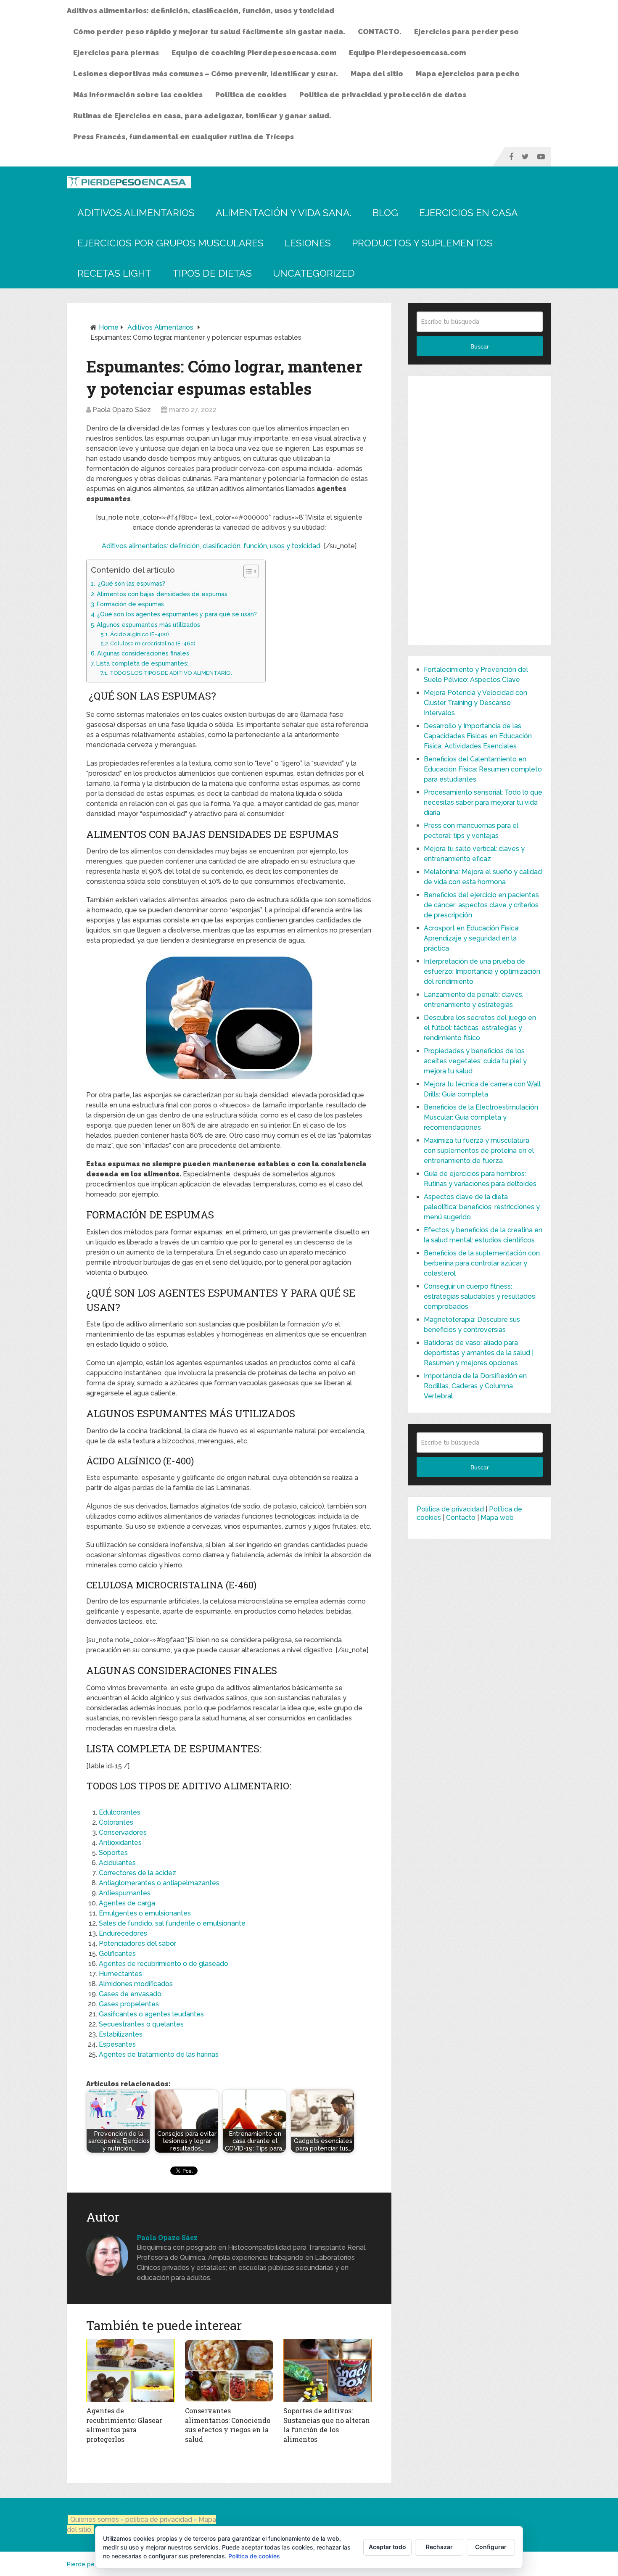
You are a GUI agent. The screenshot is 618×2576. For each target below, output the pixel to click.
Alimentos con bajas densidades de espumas (162, 594)
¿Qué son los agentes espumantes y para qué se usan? (177, 614)
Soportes (113, 1853)
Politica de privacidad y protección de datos (383, 95)
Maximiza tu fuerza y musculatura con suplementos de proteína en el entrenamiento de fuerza (479, 1151)
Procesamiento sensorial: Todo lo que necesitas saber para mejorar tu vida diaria (483, 802)
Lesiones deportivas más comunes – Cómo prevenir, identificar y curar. (206, 74)
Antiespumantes (125, 1893)
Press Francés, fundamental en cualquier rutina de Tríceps (184, 137)
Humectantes (120, 1974)
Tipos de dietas (212, 273)
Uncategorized (314, 273)
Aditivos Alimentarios (136, 213)
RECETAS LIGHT (114, 273)
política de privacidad (160, 2519)
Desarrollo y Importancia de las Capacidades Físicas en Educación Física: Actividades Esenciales (478, 736)
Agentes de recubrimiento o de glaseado (164, 1964)
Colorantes (116, 1822)
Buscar (480, 346)
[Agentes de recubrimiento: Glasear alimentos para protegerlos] (131, 2371)
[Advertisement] (480, 510)
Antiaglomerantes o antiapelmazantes (159, 1883)
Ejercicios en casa (469, 213)
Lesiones (308, 243)
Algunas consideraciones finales (143, 653)
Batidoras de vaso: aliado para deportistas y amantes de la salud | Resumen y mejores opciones (479, 1353)
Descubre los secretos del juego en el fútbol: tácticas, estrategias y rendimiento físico (480, 1028)
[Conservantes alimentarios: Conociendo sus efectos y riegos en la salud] (229, 2371)
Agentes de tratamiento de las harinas (159, 2054)
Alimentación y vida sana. (284, 213)
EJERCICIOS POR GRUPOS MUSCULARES (170, 243)
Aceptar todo (387, 2547)
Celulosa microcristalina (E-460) (153, 643)
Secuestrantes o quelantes (141, 2024)
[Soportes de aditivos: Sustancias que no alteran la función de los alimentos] (328, 2371)
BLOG (385, 213)
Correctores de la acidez (137, 1873)
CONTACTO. (380, 32)
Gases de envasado (130, 1994)
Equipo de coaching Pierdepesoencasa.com (254, 53)
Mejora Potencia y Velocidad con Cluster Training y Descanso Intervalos (475, 703)
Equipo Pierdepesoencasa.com (407, 53)
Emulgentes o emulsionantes (145, 1913)
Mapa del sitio (377, 74)
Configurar (491, 2547)
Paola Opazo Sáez (122, 410)
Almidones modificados (136, 1984)
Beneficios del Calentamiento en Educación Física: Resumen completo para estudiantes (483, 769)
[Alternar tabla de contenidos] (247, 571)
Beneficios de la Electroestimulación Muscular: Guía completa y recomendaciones (481, 1117)
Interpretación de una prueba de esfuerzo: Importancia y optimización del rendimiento (482, 971)
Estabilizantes (121, 2034)
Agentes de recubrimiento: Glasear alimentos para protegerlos (124, 2425)
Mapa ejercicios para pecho (468, 74)
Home (109, 327)
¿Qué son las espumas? (131, 583)
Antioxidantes (120, 1843)
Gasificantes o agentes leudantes (151, 2014)
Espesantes (117, 2044)
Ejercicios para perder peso (466, 32)
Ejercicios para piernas (116, 53)
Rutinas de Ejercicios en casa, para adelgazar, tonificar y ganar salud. (202, 116)
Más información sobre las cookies (138, 95)
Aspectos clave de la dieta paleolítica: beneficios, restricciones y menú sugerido (482, 1207)
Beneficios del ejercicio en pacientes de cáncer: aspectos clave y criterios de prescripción (481, 905)
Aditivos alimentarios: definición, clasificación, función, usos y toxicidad (201, 11)
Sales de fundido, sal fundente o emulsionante (172, 1923)
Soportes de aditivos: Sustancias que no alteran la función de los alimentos (327, 2425)
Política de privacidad (450, 1509)
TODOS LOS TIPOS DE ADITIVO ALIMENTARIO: (171, 673)
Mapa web (497, 1518)
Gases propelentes (129, 2004)
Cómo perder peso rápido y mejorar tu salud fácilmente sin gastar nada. (209, 32)
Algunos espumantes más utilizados (148, 625)
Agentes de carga (127, 1903)
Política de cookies (251, 95)
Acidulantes (117, 1863)
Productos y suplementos (422, 243)
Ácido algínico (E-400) (140, 634)
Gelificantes (117, 1954)
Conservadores (123, 1832)
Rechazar (439, 2547)
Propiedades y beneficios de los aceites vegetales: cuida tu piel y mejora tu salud (475, 1061)
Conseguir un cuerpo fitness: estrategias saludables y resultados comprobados (479, 1296)
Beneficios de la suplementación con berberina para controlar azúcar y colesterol (482, 1263)
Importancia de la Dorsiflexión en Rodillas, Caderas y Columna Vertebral (475, 1386)
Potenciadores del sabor (137, 1943)
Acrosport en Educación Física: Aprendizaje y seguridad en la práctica (472, 938)
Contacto (461, 1518)
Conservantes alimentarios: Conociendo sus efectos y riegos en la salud (228, 2425)
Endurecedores (123, 1933)
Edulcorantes (120, 1812)
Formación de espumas (130, 604)
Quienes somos (95, 2519)
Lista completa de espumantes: (142, 663)
